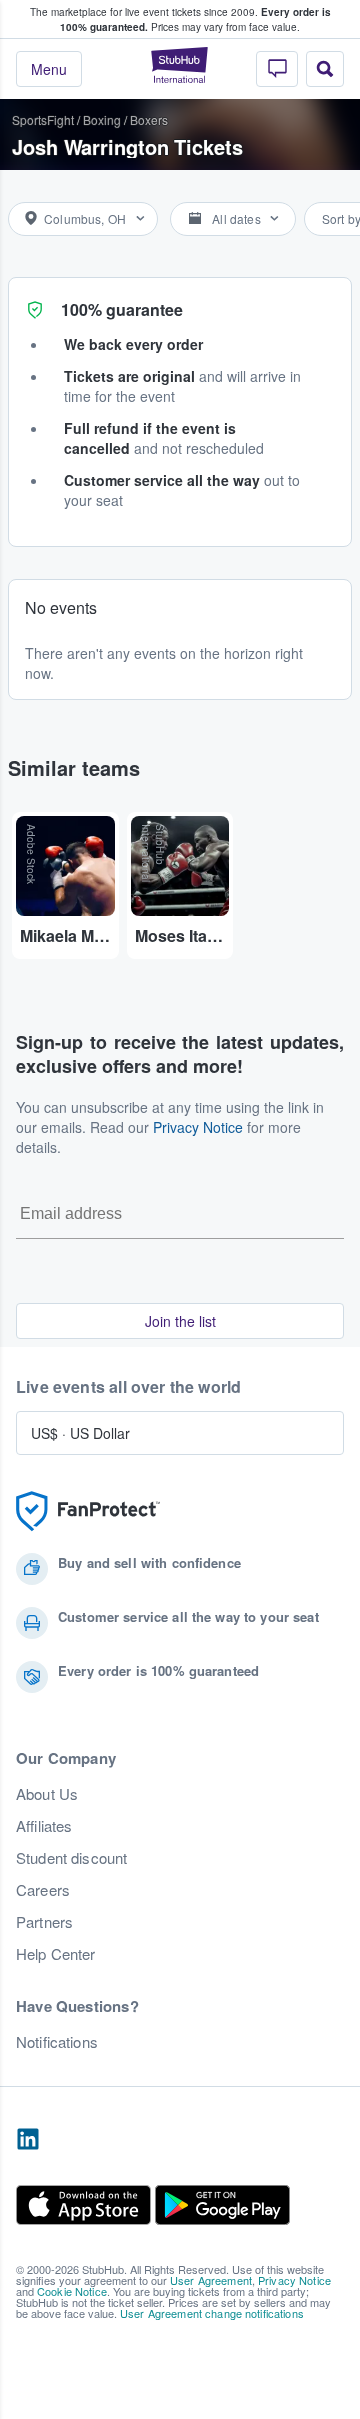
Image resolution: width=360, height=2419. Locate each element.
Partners (44, 1922)
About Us (47, 1794)
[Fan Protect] (88, 1511)
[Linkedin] (28, 2140)
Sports (29, 119)
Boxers (149, 119)
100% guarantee (122, 309)
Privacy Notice (198, 1127)
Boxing (102, 119)
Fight (60, 119)
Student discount (71, 1858)
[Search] (325, 69)
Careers (43, 1890)
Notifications (57, 2042)
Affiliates (44, 1826)
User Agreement (211, 2280)
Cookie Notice (72, 2291)
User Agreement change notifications (212, 2313)
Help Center (56, 1954)
